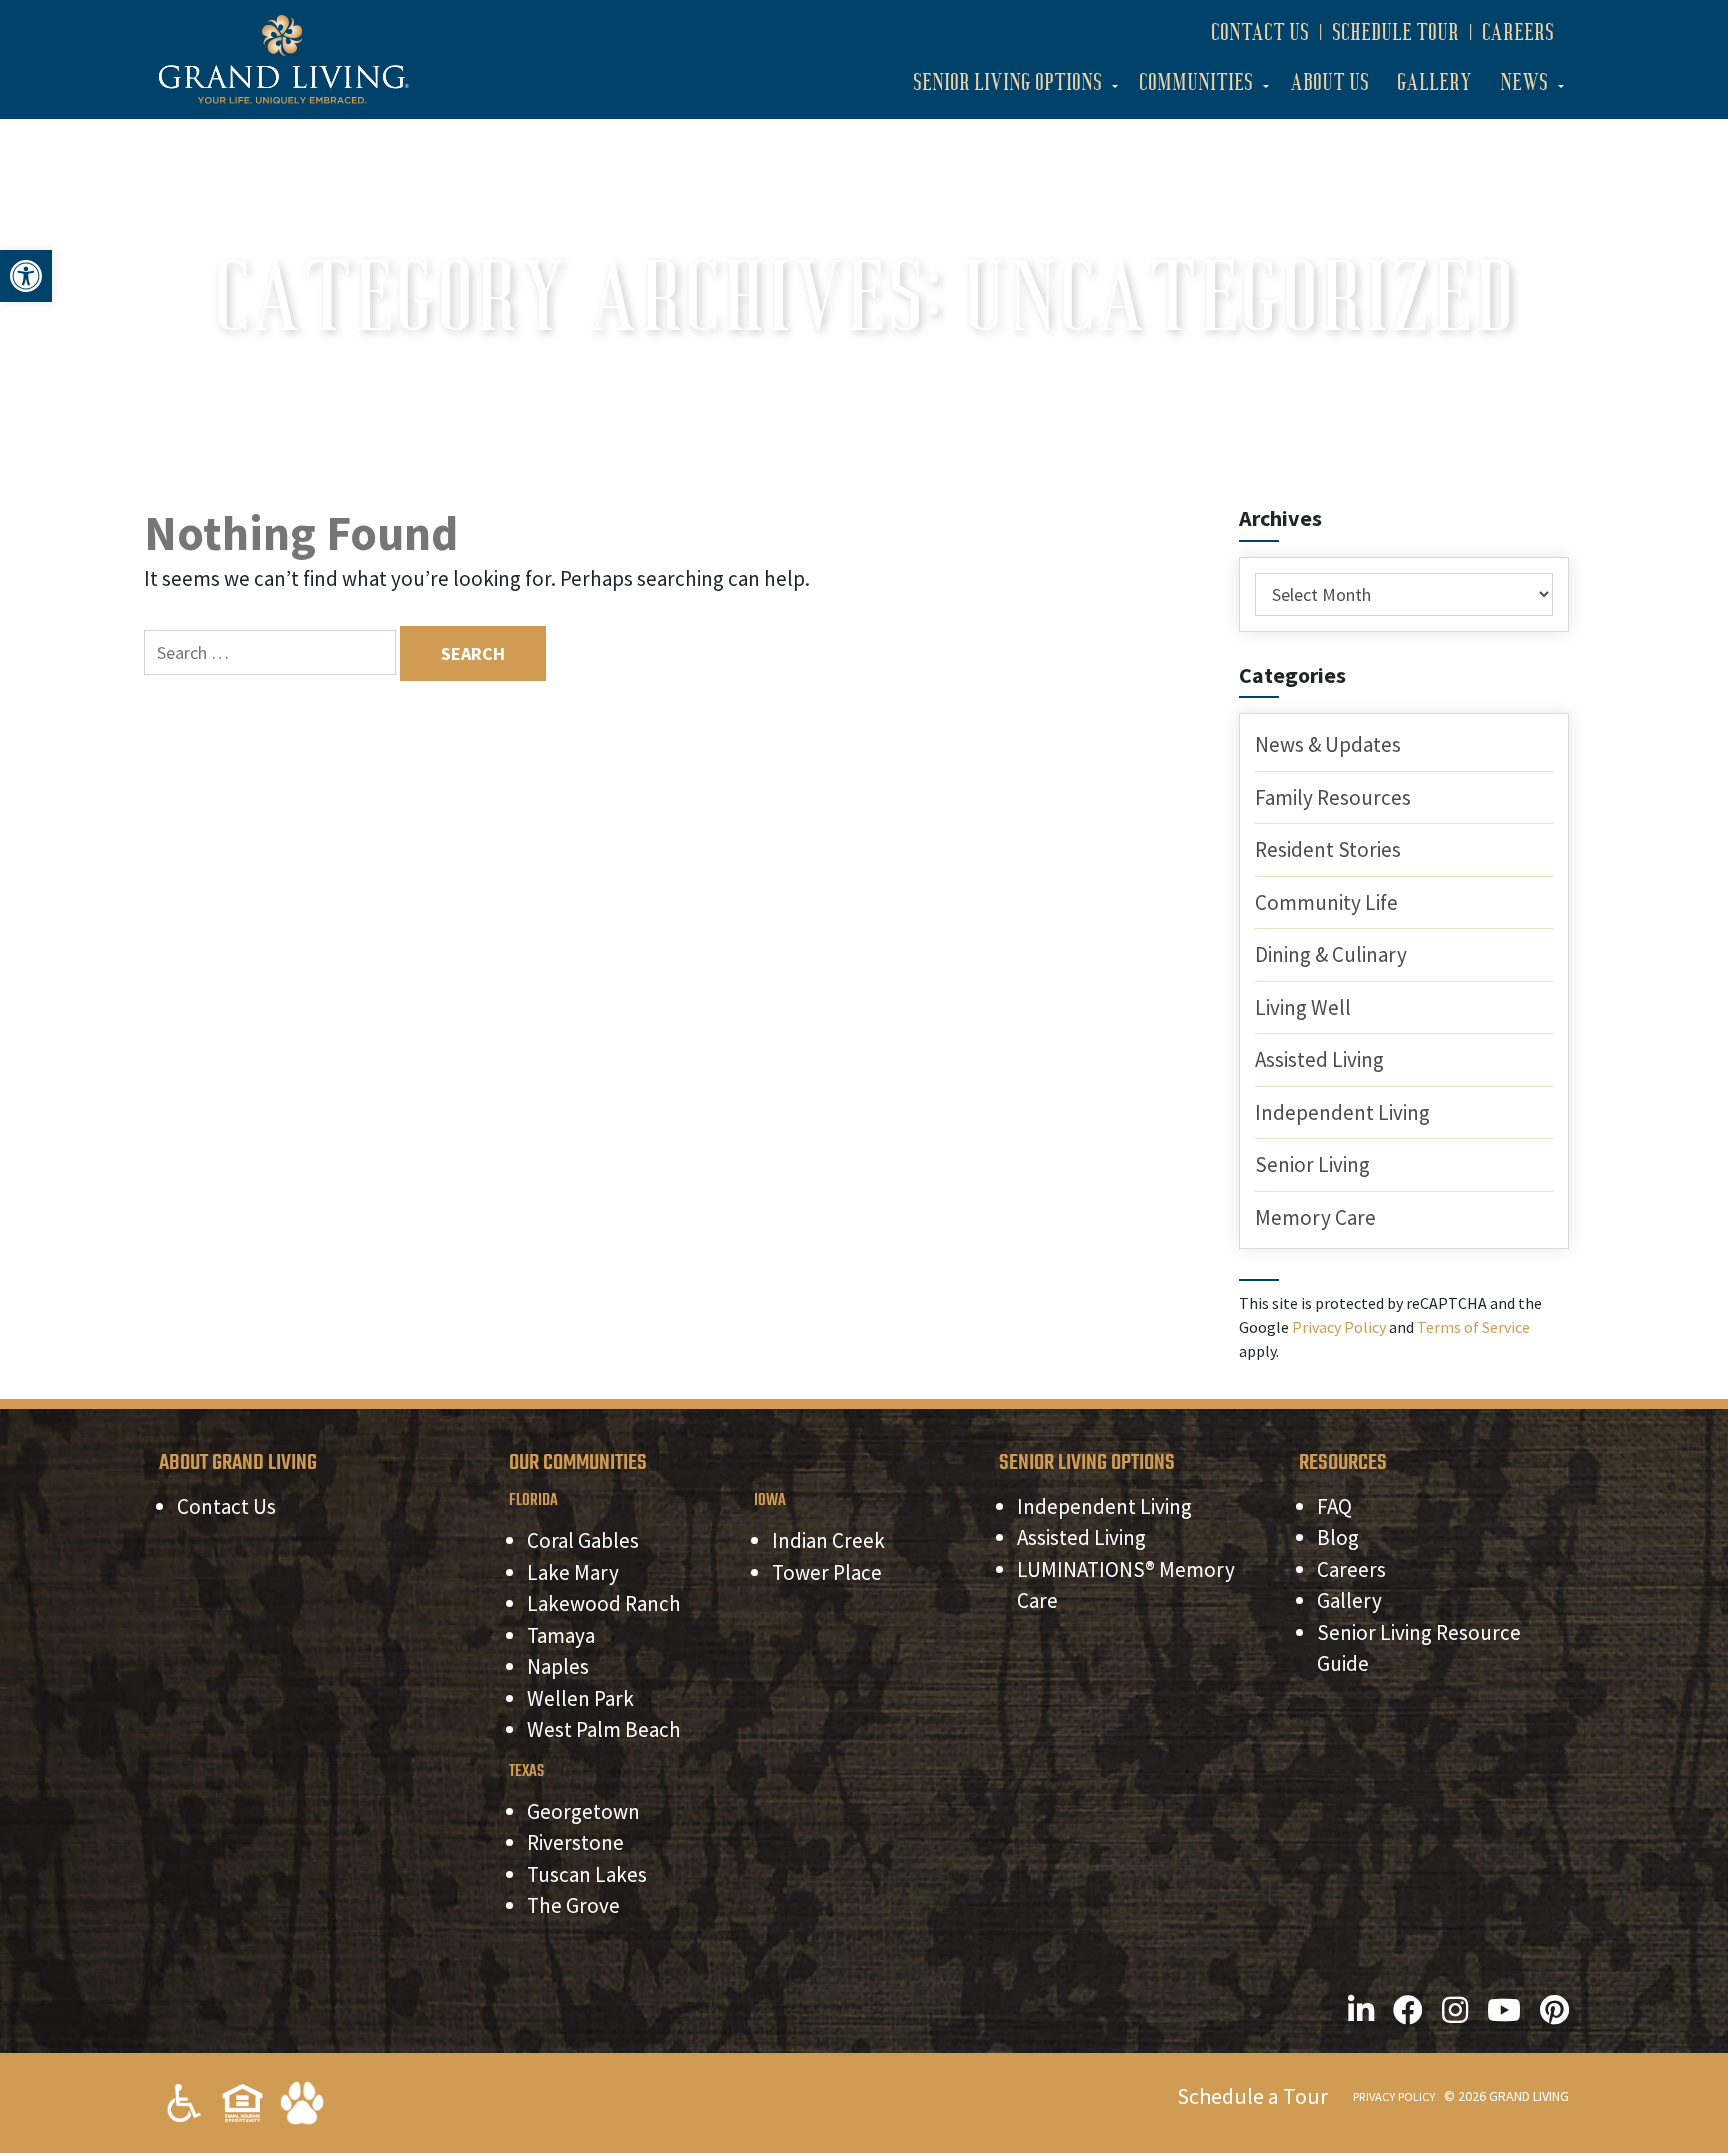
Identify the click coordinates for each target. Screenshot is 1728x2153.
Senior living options (1007, 81)
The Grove (573, 1905)
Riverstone (575, 1842)
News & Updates (1328, 744)
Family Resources (1333, 797)
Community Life (1326, 902)
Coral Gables (583, 1540)
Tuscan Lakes (587, 1874)
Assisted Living (1319, 1059)
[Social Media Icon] (1361, 2010)
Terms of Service (1473, 1327)
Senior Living (1312, 1164)
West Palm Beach (604, 1729)
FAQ (1334, 1506)
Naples (558, 1666)
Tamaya (561, 1635)
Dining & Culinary (1331, 954)
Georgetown (583, 1811)
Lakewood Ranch (604, 1603)
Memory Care (1315, 1217)
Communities (1196, 81)
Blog (1338, 1537)
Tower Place (827, 1572)
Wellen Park (580, 1698)
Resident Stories (1328, 849)
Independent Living (1342, 1112)
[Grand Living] (284, 57)
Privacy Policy (1339, 1327)
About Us (1329, 81)
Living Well (1303, 1007)
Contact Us (1260, 31)
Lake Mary (573, 1572)
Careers (1518, 31)
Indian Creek (828, 1540)
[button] (26, 276)
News (1524, 81)
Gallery (1434, 81)
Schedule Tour (1395, 31)
